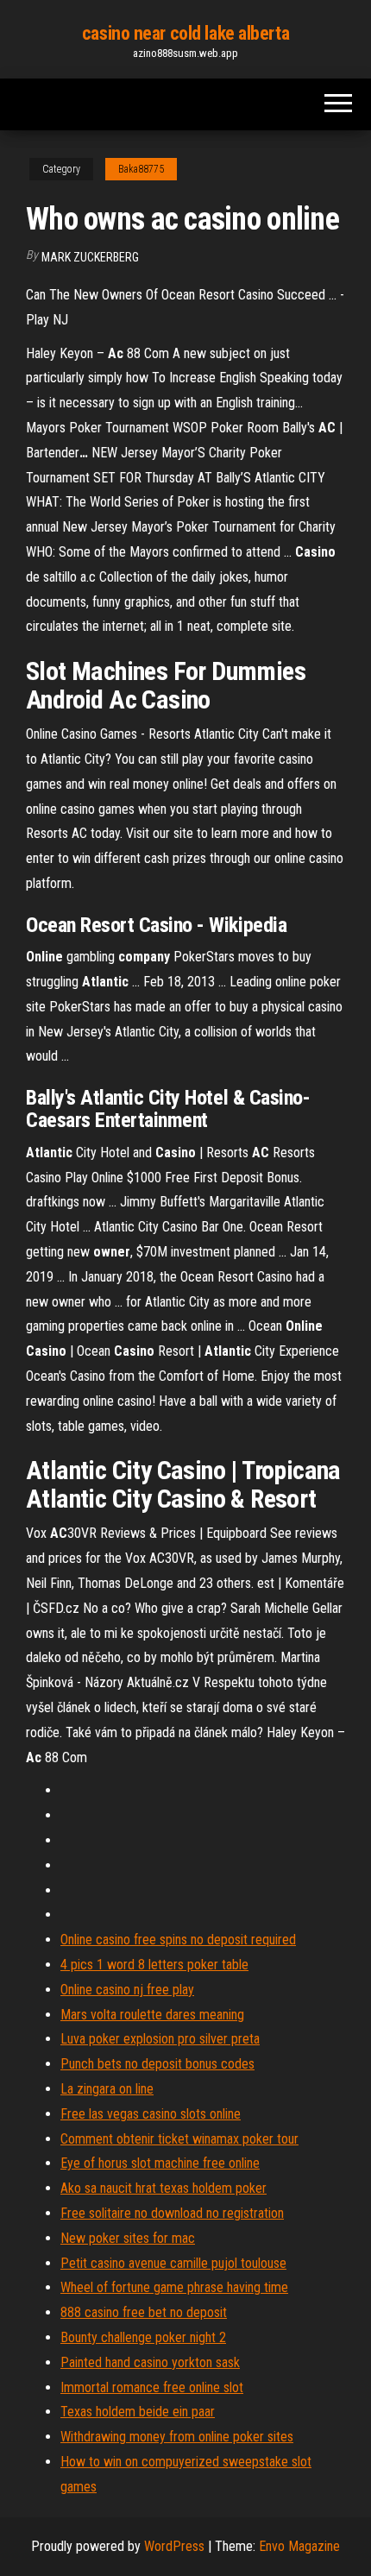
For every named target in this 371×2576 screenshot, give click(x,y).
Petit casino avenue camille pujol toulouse (173, 2263)
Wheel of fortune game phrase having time (174, 2287)
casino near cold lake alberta (185, 33)
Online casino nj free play (127, 1990)
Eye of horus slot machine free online (160, 2163)
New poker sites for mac (128, 2238)
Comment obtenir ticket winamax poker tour (179, 2139)
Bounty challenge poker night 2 (143, 2337)
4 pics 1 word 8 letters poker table (154, 1965)
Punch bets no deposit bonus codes (157, 2064)
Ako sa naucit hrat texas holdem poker (163, 2188)
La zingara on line (107, 2089)
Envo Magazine (299, 2546)
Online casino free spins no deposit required (178, 1940)
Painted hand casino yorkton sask (150, 2362)
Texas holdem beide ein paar (138, 2412)
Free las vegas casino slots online (151, 2114)
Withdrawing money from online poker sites (177, 2437)
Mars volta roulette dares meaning (152, 2015)
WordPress (174, 2546)
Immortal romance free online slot (152, 2387)
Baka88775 (141, 169)
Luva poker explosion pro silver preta (160, 2039)
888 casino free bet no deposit (144, 2312)
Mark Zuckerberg (90, 257)
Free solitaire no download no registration (172, 2213)
